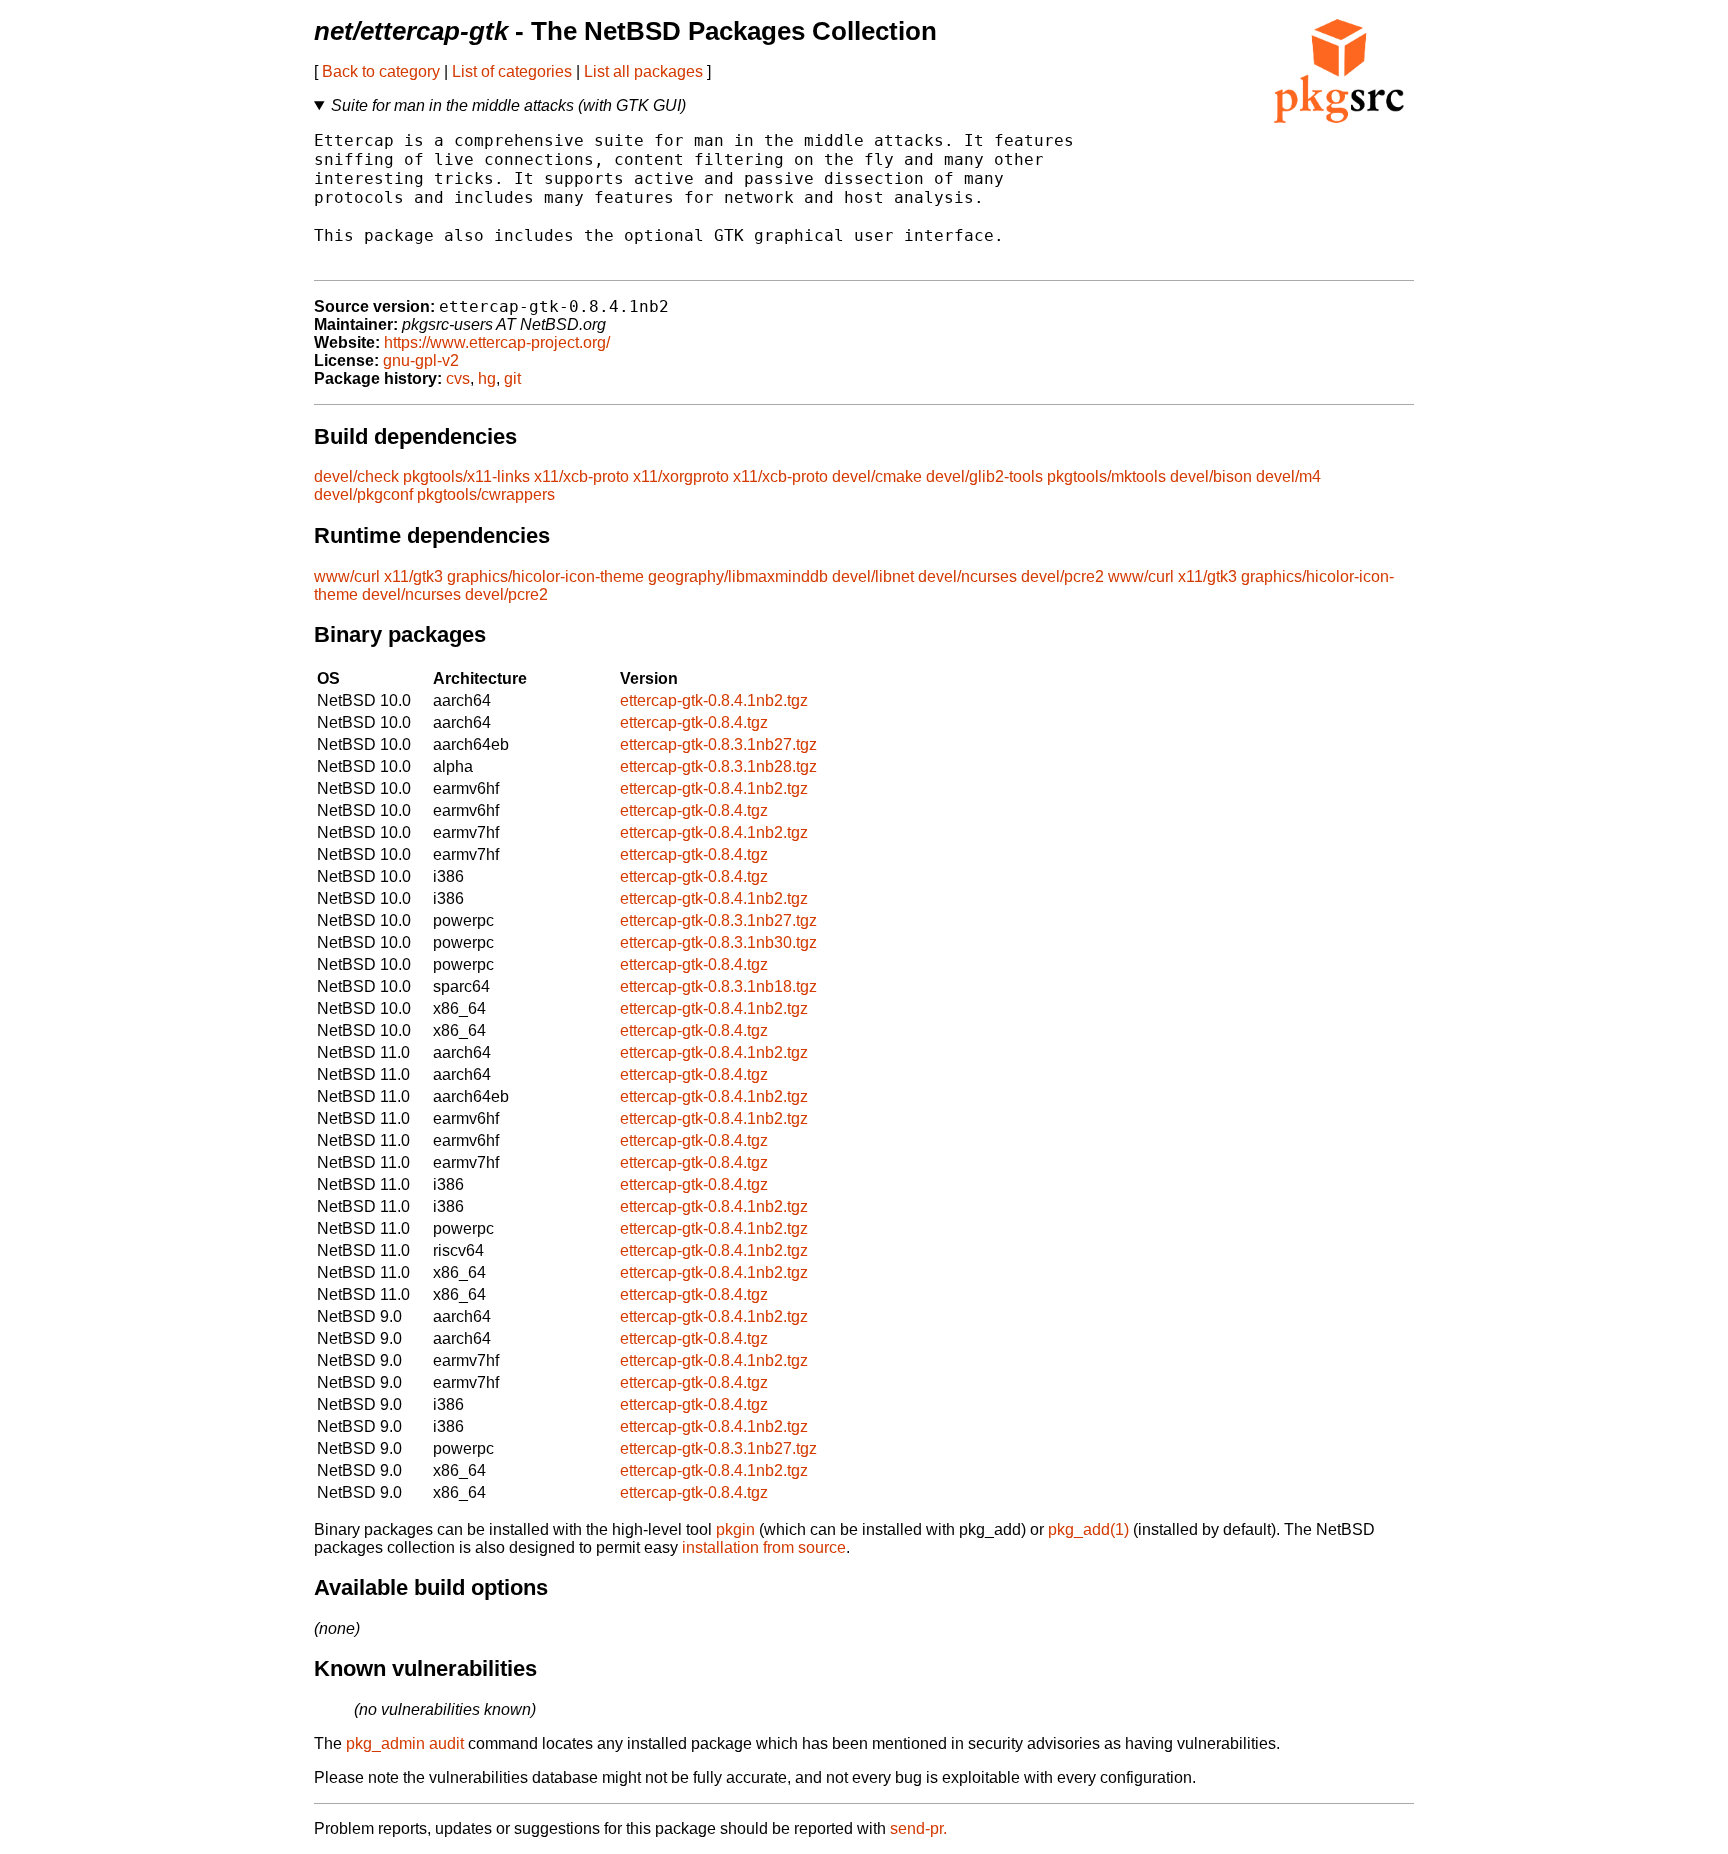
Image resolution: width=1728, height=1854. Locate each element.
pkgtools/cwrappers (486, 494)
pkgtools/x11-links (466, 476)
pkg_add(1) (1088, 1529)
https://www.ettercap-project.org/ (497, 342)
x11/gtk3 (413, 576)
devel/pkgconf (363, 494)
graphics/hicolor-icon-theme (545, 576)
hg (487, 378)
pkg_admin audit (405, 1743)
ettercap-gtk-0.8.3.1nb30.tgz (718, 942)
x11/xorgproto (681, 476)
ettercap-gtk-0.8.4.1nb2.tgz (714, 700)
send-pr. (918, 1828)
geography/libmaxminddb (738, 576)
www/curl (347, 576)
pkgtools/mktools (1106, 476)
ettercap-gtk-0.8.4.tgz (694, 722)
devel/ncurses (967, 576)
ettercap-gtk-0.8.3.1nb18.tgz (718, 986)
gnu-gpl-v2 (421, 360)
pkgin (735, 1529)
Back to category (381, 71)
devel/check (356, 476)
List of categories (512, 71)
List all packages (643, 71)
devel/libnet (873, 576)
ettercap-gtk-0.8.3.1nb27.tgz (718, 744)
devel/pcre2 (1062, 576)
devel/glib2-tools (984, 476)
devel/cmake (877, 476)
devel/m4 (1288, 476)
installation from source (764, 1547)
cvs (458, 378)
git (512, 378)
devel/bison (1211, 476)
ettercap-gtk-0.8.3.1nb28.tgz (718, 766)
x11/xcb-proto (581, 476)
